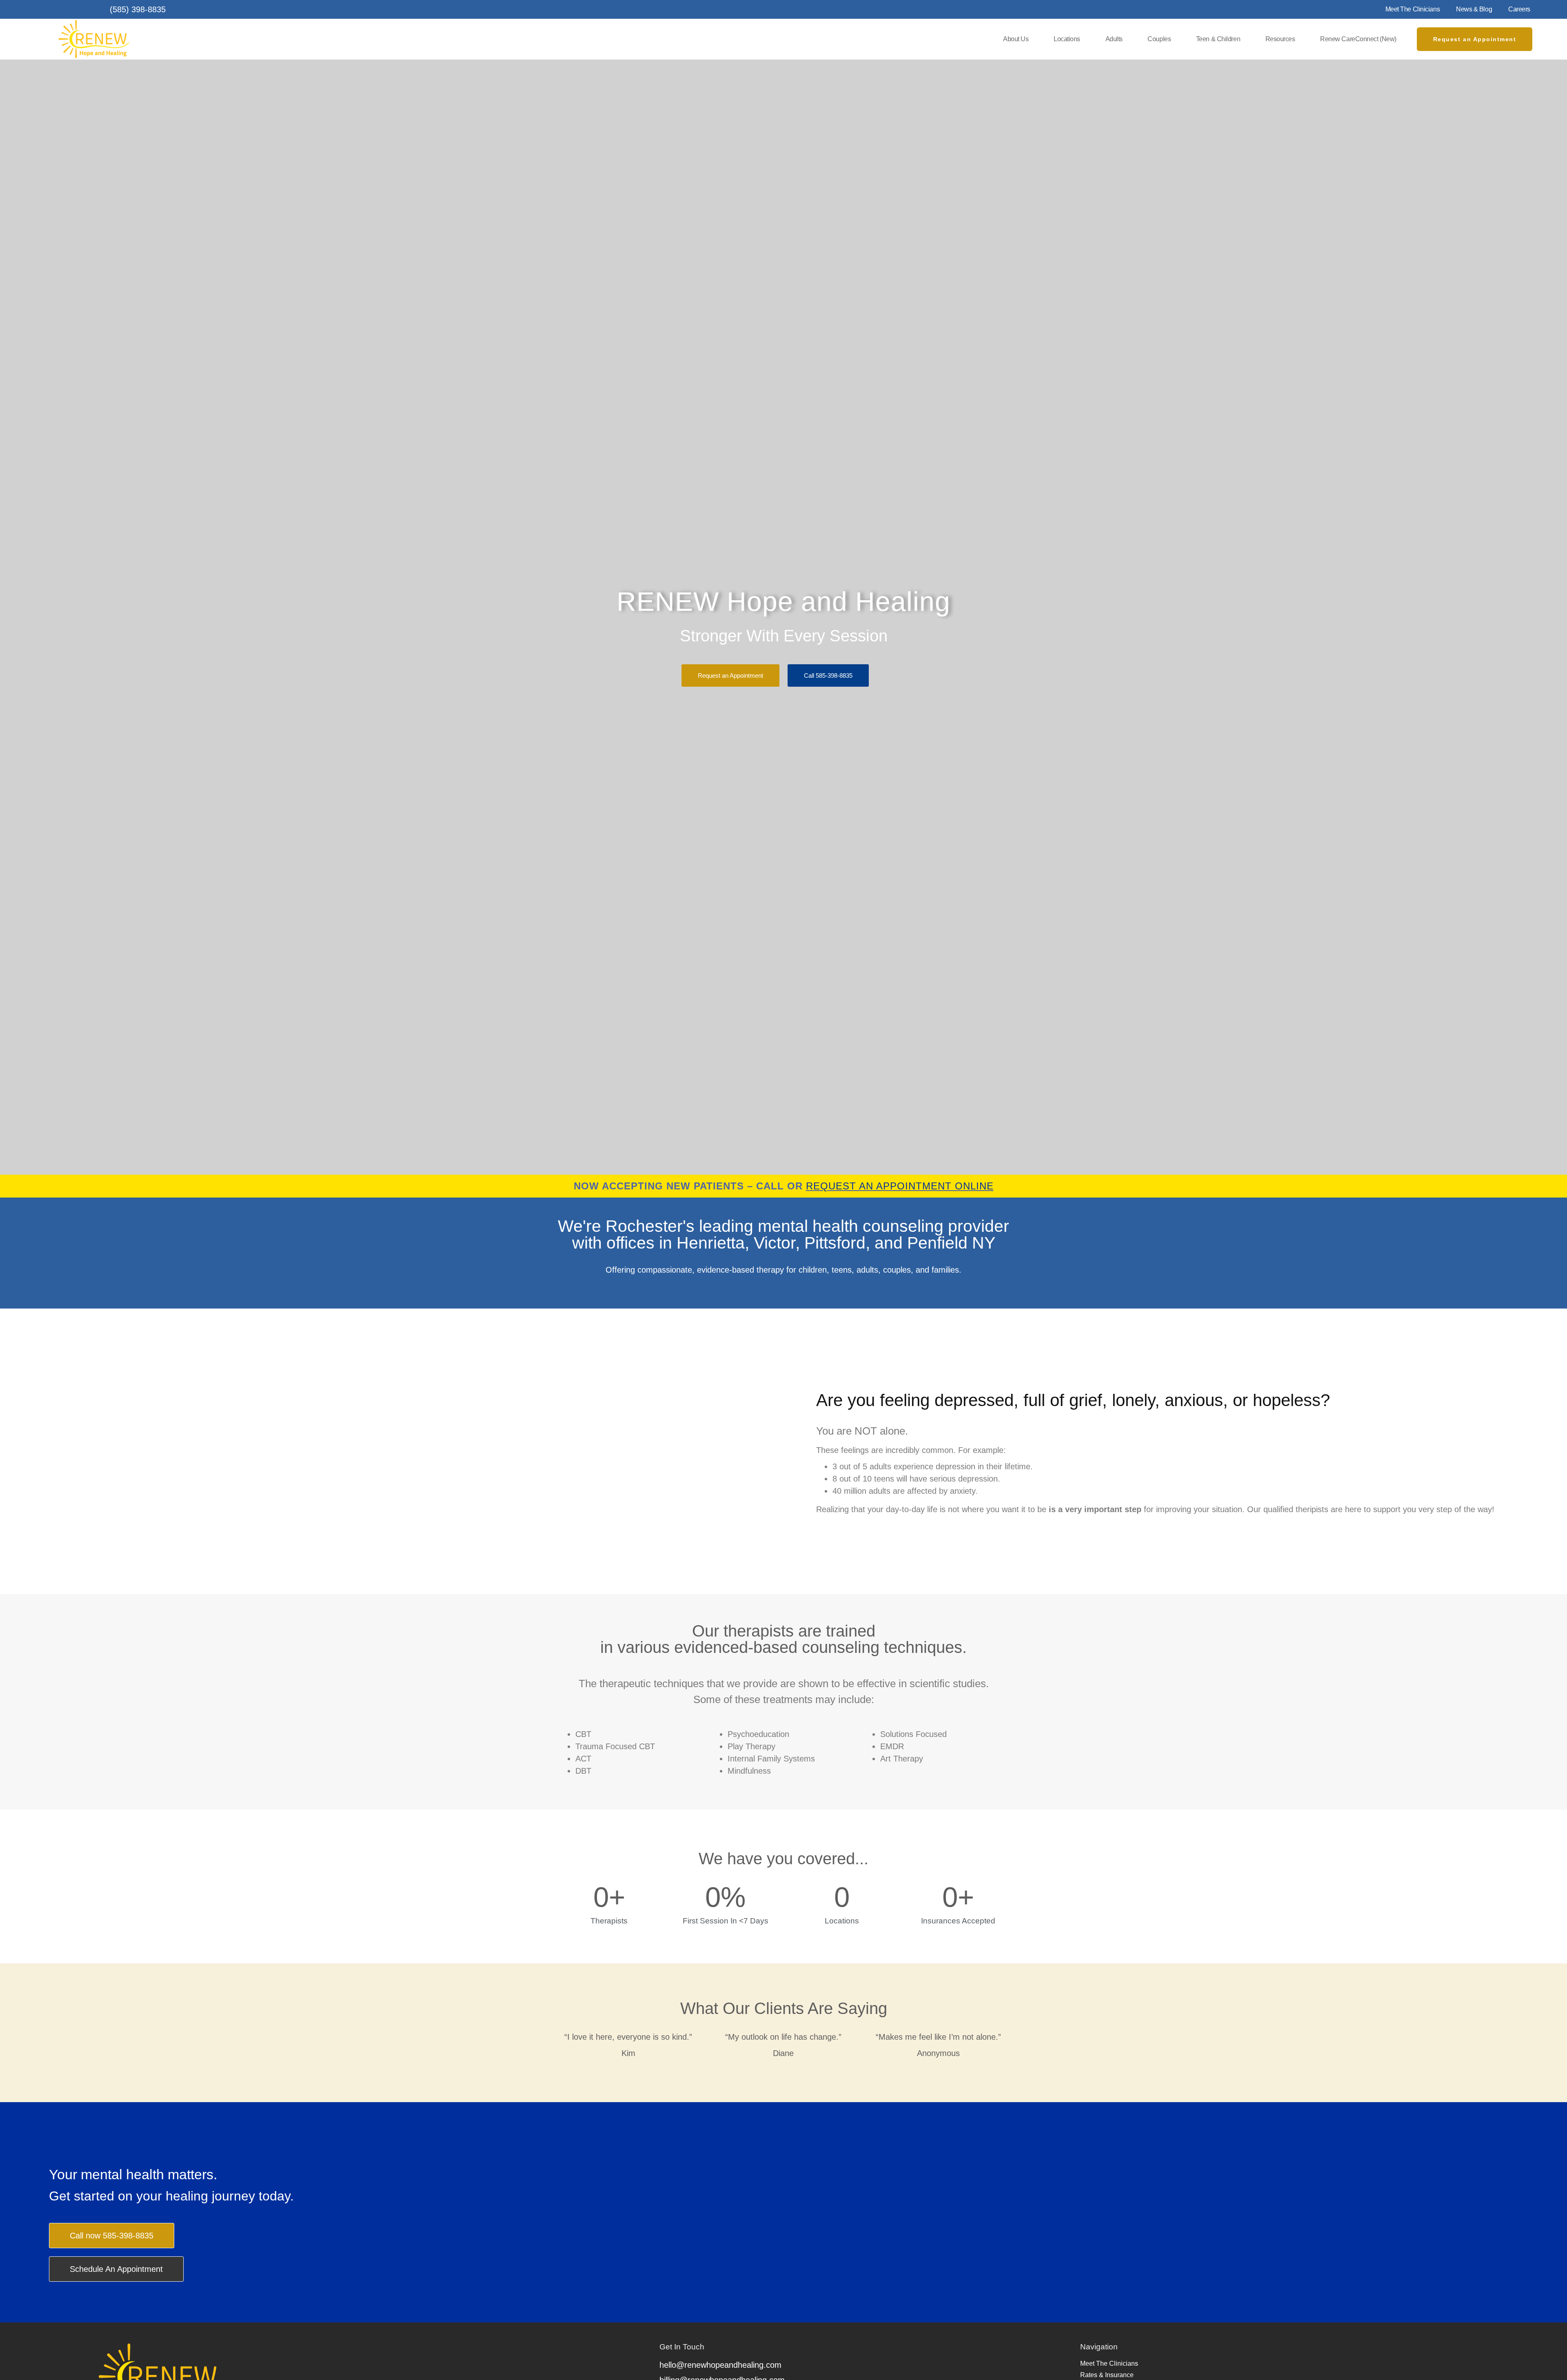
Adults (1114, 39)
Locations (1067, 39)
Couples (1159, 39)
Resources (1280, 39)
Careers (1519, 9)
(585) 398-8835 (138, 9)
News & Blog (1474, 9)
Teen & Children (1218, 39)
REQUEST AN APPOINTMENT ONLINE (900, 1186)
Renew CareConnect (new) (1358, 39)
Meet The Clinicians (1413, 9)
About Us (1016, 39)
